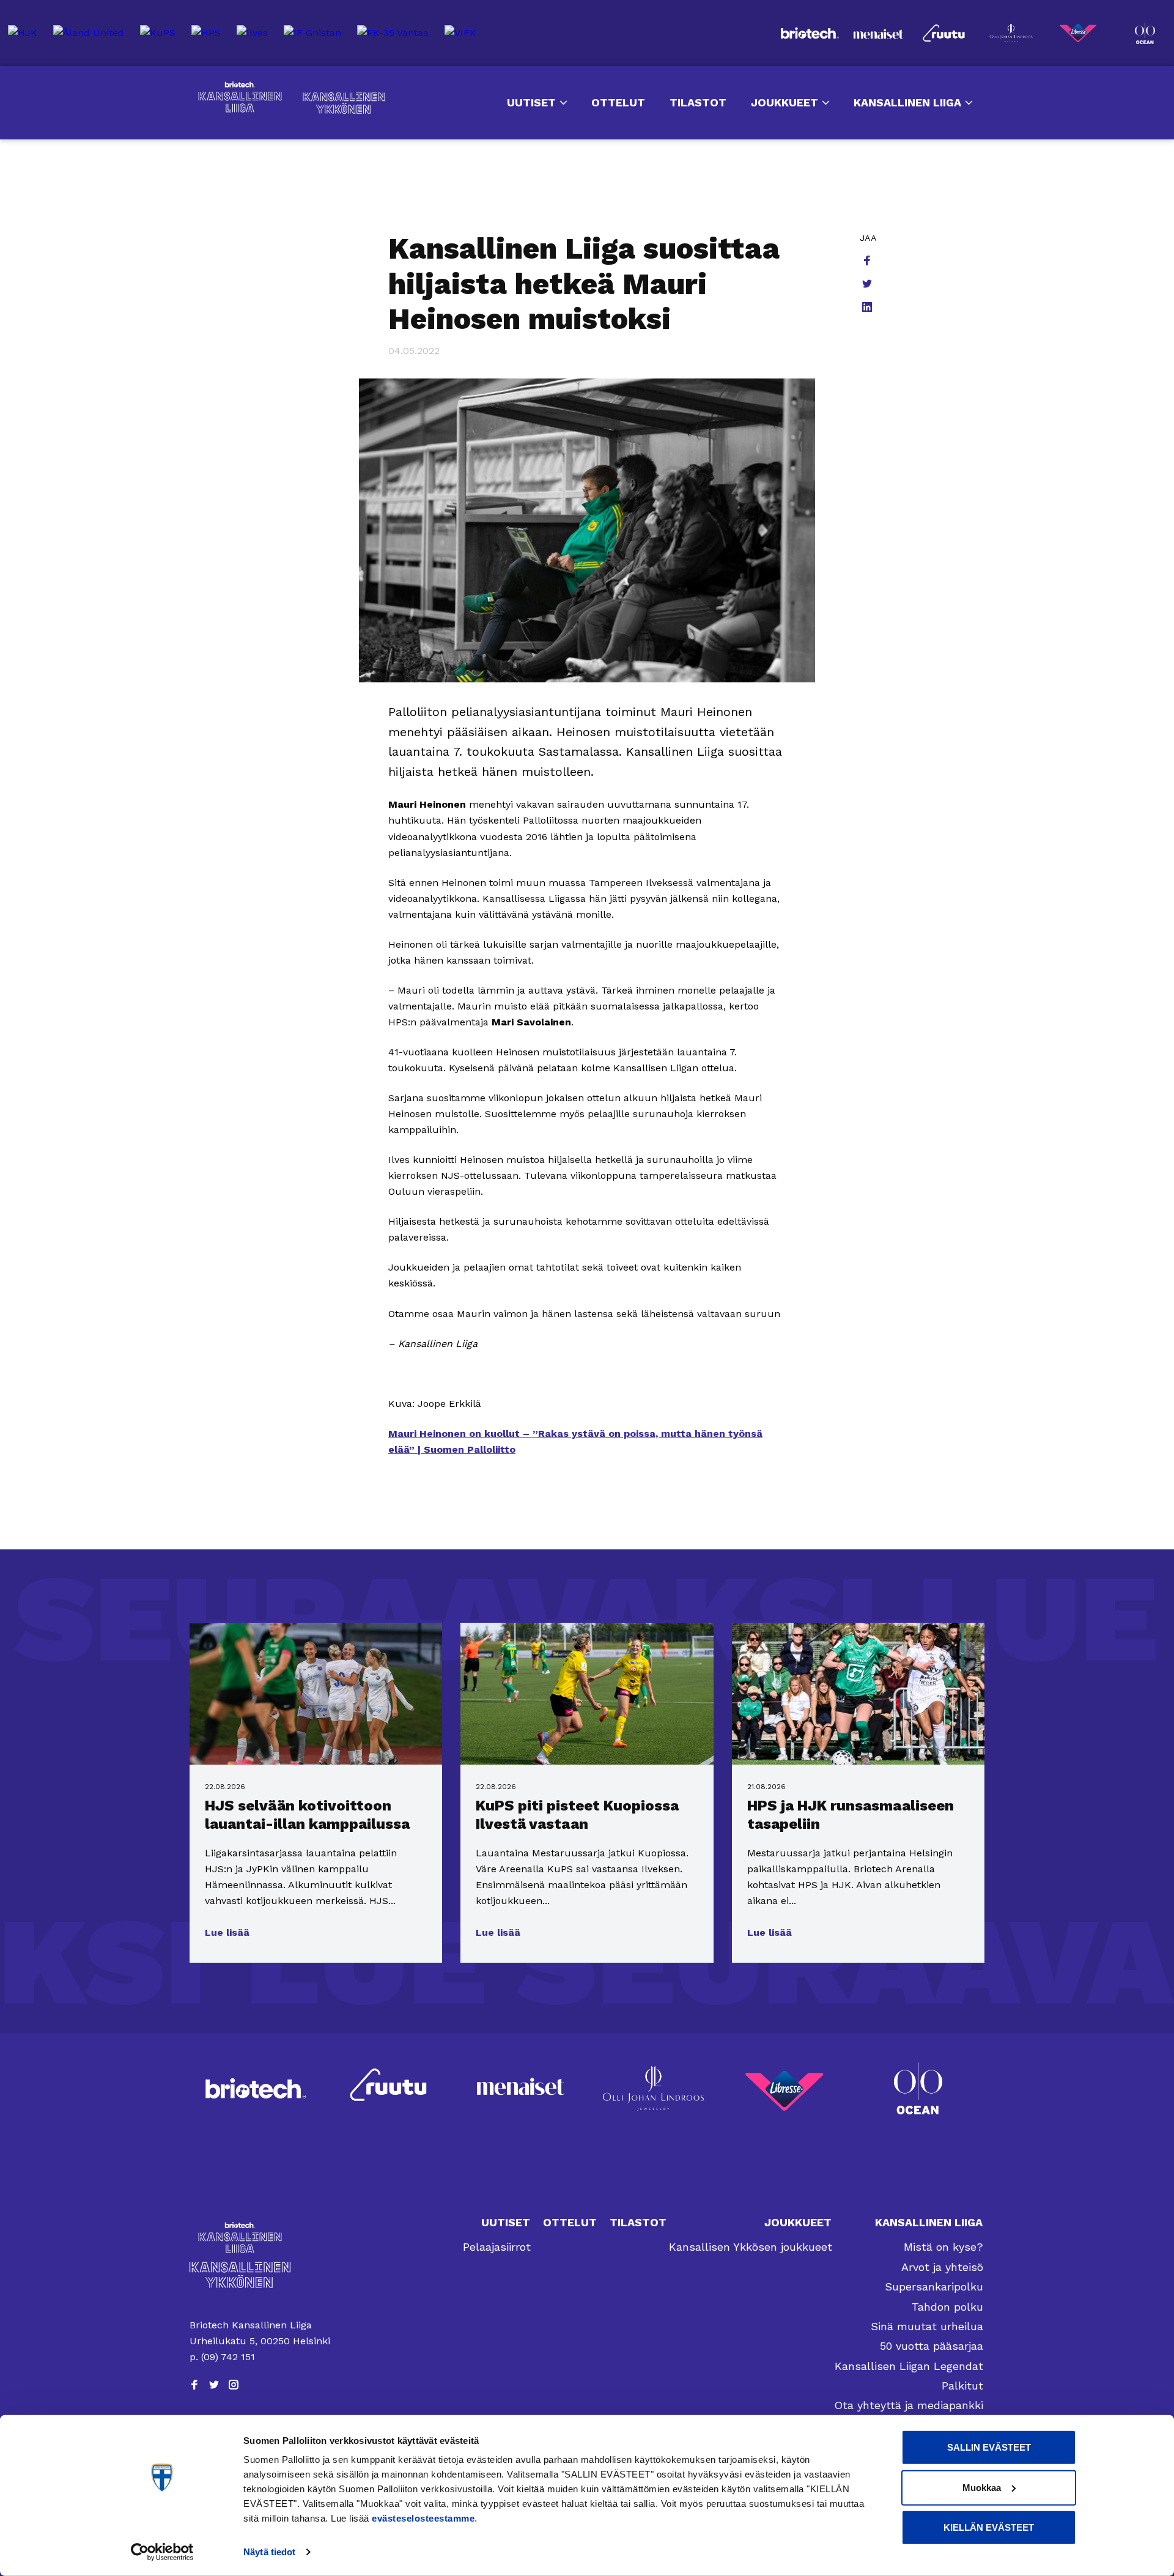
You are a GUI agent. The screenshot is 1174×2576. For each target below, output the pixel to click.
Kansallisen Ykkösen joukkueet (751, 2247)
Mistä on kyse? (943, 2247)
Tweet (868, 285)
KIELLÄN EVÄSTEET (989, 2527)
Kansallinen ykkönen (344, 103)
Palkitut (962, 2386)
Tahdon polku (947, 2307)
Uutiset (531, 102)
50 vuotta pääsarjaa (932, 2346)
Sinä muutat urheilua (927, 2326)
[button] (227, 1933)
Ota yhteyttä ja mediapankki (909, 2405)
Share (868, 262)
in (868, 308)
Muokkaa (982, 2487)
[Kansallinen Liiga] (261, 2238)
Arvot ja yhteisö (942, 2267)
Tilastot (698, 102)
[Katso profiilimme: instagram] (234, 2385)
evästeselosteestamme (423, 2518)
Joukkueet (785, 102)
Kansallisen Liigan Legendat (909, 2366)
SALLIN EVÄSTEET (989, 2447)
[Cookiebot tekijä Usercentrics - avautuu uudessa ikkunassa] (162, 2552)
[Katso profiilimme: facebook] (194, 2385)
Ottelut (618, 102)
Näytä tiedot (269, 2552)
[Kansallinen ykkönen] (261, 2275)
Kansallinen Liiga (240, 97)
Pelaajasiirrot (497, 2247)
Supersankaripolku (934, 2286)
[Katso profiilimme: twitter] (214, 2385)
